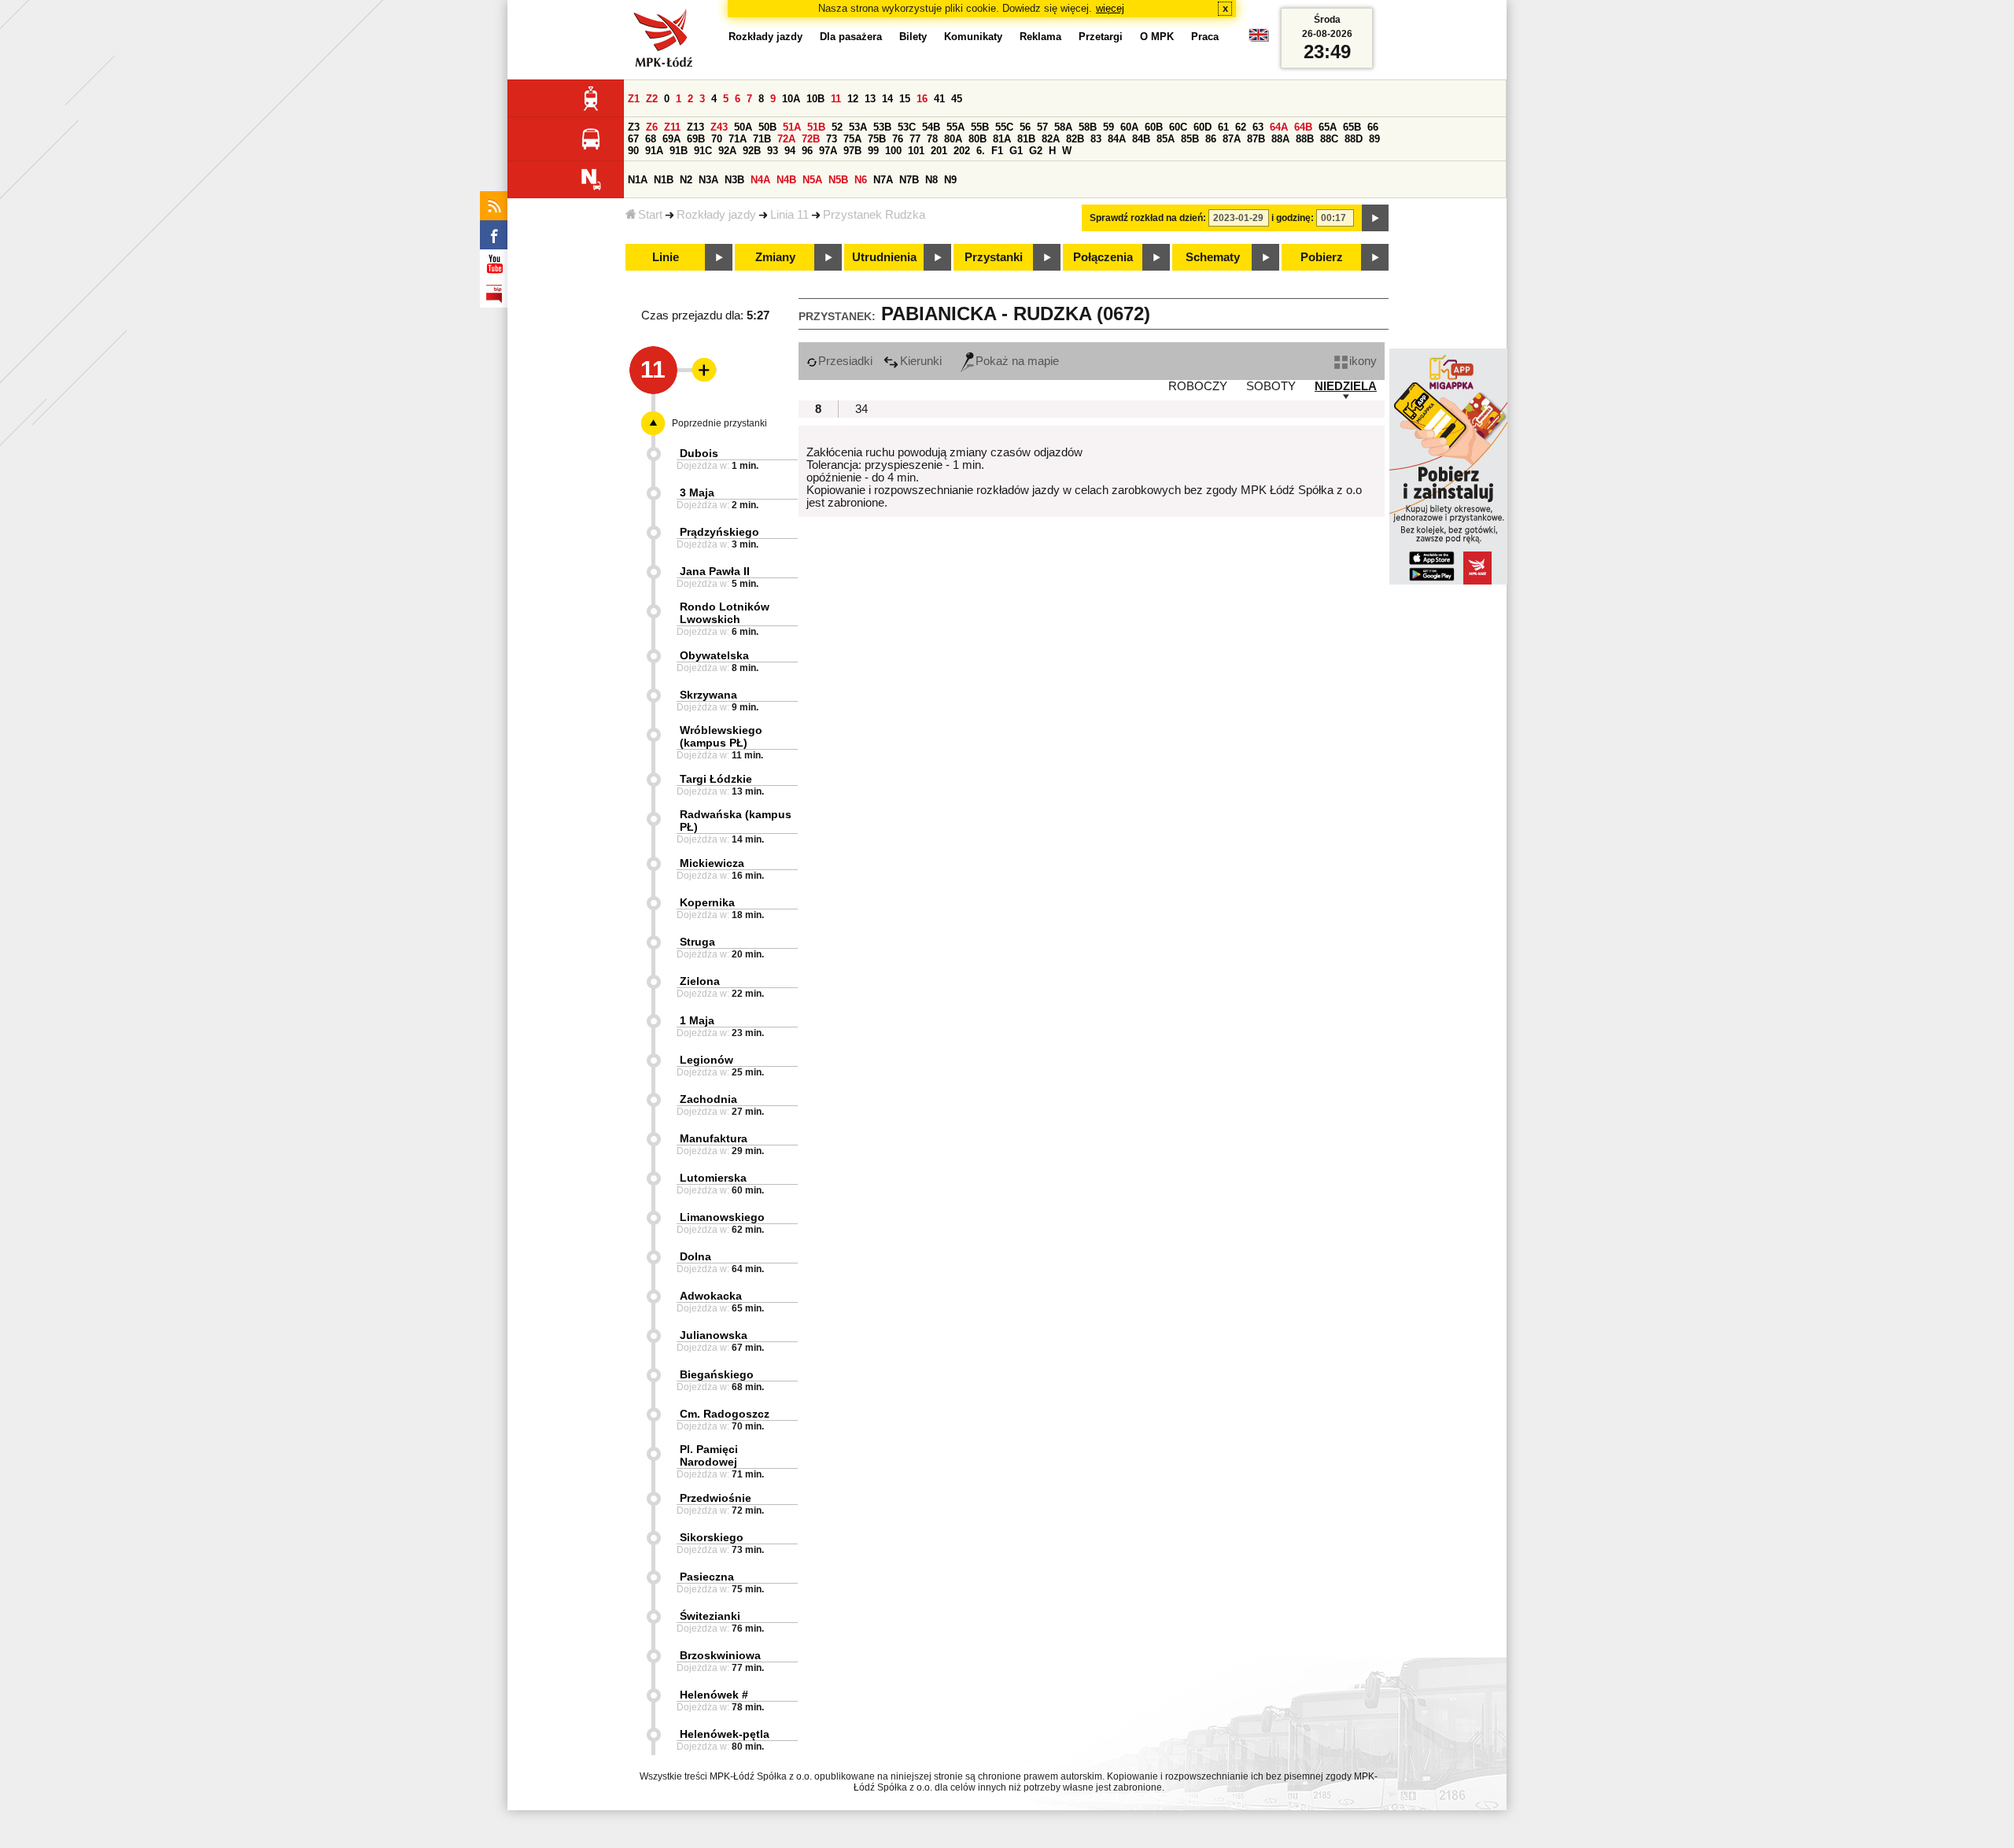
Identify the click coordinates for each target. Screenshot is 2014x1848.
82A (1051, 139)
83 (1096, 139)
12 (853, 99)
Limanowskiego (722, 1217)
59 (1108, 127)
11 (836, 99)
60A (1129, 127)
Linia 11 (789, 215)
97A (828, 151)
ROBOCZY (1198, 386)
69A (671, 139)
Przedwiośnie (716, 1498)
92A (727, 151)
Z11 (672, 127)
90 (633, 151)
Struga (697, 942)
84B (1141, 139)
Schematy (1213, 257)
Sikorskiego (712, 1537)
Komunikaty (973, 37)
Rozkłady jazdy (716, 215)
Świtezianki (710, 1616)
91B (679, 151)
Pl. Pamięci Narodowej (709, 1455)
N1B (664, 180)
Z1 (634, 99)
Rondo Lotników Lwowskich (725, 613)
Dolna (695, 1256)
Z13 (695, 127)
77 (915, 139)
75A (852, 139)
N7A (883, 180)
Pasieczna (707, 1577)
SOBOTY (1271, 386)
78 (932, 139)
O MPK (1157, 37)
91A (654, 151)
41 (939, 99)
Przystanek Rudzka (874, 215)
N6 (861, 180)
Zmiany (775, 257)
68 (651, 139)
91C (703, 151)
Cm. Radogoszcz (725, 1414)
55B (980, 127)
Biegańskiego (717, 1374)
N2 (686, 180)
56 (1025, 127)
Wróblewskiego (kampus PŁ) (721, 736)
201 (939, 151)
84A (1117, 139)
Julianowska (714, 1335)
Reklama (1040, 37)
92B (752, 151)
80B (977, 139)
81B (1026, 139)
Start (650, 215)
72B (811, 139)
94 (790, 151)
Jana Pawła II (715, 571)
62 (1241, 127)
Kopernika (707, 902)
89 (1374, 139)
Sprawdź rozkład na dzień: (1148, 218)
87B (1256, 139)
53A (858, 127)
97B (852, 151)
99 (873, 151)
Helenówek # (714, 1695)
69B (696, 139)
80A (953, 139)
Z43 (719, 127)
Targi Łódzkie (716, 779)
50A (743, 127)
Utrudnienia (884, 257)
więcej (1110, 8)
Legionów (706, 1060)
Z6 (652, 127)
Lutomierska (713, 1178)
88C (1329, 139)
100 (893, 151)
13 (870, 99)
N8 (931, 180)
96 (807, 151)
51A (792, 127)
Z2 (652, 99)
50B (767, 127)
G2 (1036, 151)
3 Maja (697, 492)
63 (1258, 127)
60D (1202, 127)
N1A (638, 180)
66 (1373, 127)
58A (1063, 127)
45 (957, 99)
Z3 (634, 127)
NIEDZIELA (1346, 386)
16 (922, 99)
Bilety (913, 37)
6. (981, 151)
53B (882, 127)
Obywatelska (714, 655)
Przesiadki (845, 361)
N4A (760, 180)
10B (815, 99)
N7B (909, 180)
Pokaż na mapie (1017, 361)
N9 (950, 180)
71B (762, 139)
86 (1211, 139)
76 (898, 139)
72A (786, 139)
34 (861, 409)
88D (1354, 139)
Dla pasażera (851, 37)
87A (1232, 139)
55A (955, 127)
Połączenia (1103, 257)
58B (1088, 127)
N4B (786, 180)
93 (773, 151)
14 (887, 99)
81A (1002, 139)
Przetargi (1101, 37)
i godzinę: (1293, 218)
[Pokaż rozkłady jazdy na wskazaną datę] (1375, 218)
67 (633, 139)
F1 (997, 151)
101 (916, 151)
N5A (812, 180)
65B (1352, 127)
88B (1305, 139)
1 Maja (697, 1020)
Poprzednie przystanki (719, 423)
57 (1042, 127)
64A (1279, 127)
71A (738, 139)
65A (1328, 127)
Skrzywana (708, 695)
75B (877, 139)
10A (791, 99)
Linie (666, 257)
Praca (1205, 37)
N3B (734, 180)
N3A (708, 180)
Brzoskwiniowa (720, 1655)
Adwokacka (711, 1296)
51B (816, 127)
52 (837, 127)
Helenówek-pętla (725, 1734)
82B (1075, 139)
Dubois (699, 453)
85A (1166, 139)
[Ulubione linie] (699, 370)
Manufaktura (714, 1138)
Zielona (700, 981)
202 (962, 151)
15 (905, 99)
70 (717, 139)
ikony (1363, 361)
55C (1004, 127)
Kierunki (921, 361)
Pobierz (1322, 257)
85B (1190, 139)
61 (1223, 127)
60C (1178, 127)
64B (1303, 127)
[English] (1259, 39)
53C (907, 127)
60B (1154, 127)
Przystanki (994, 257)
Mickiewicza (712, 863)
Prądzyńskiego (719, 532)
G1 (1016, 151)
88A (1280, 139)
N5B (838, 180)
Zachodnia (708, 1099)
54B (931, 127)
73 (832, 139)
